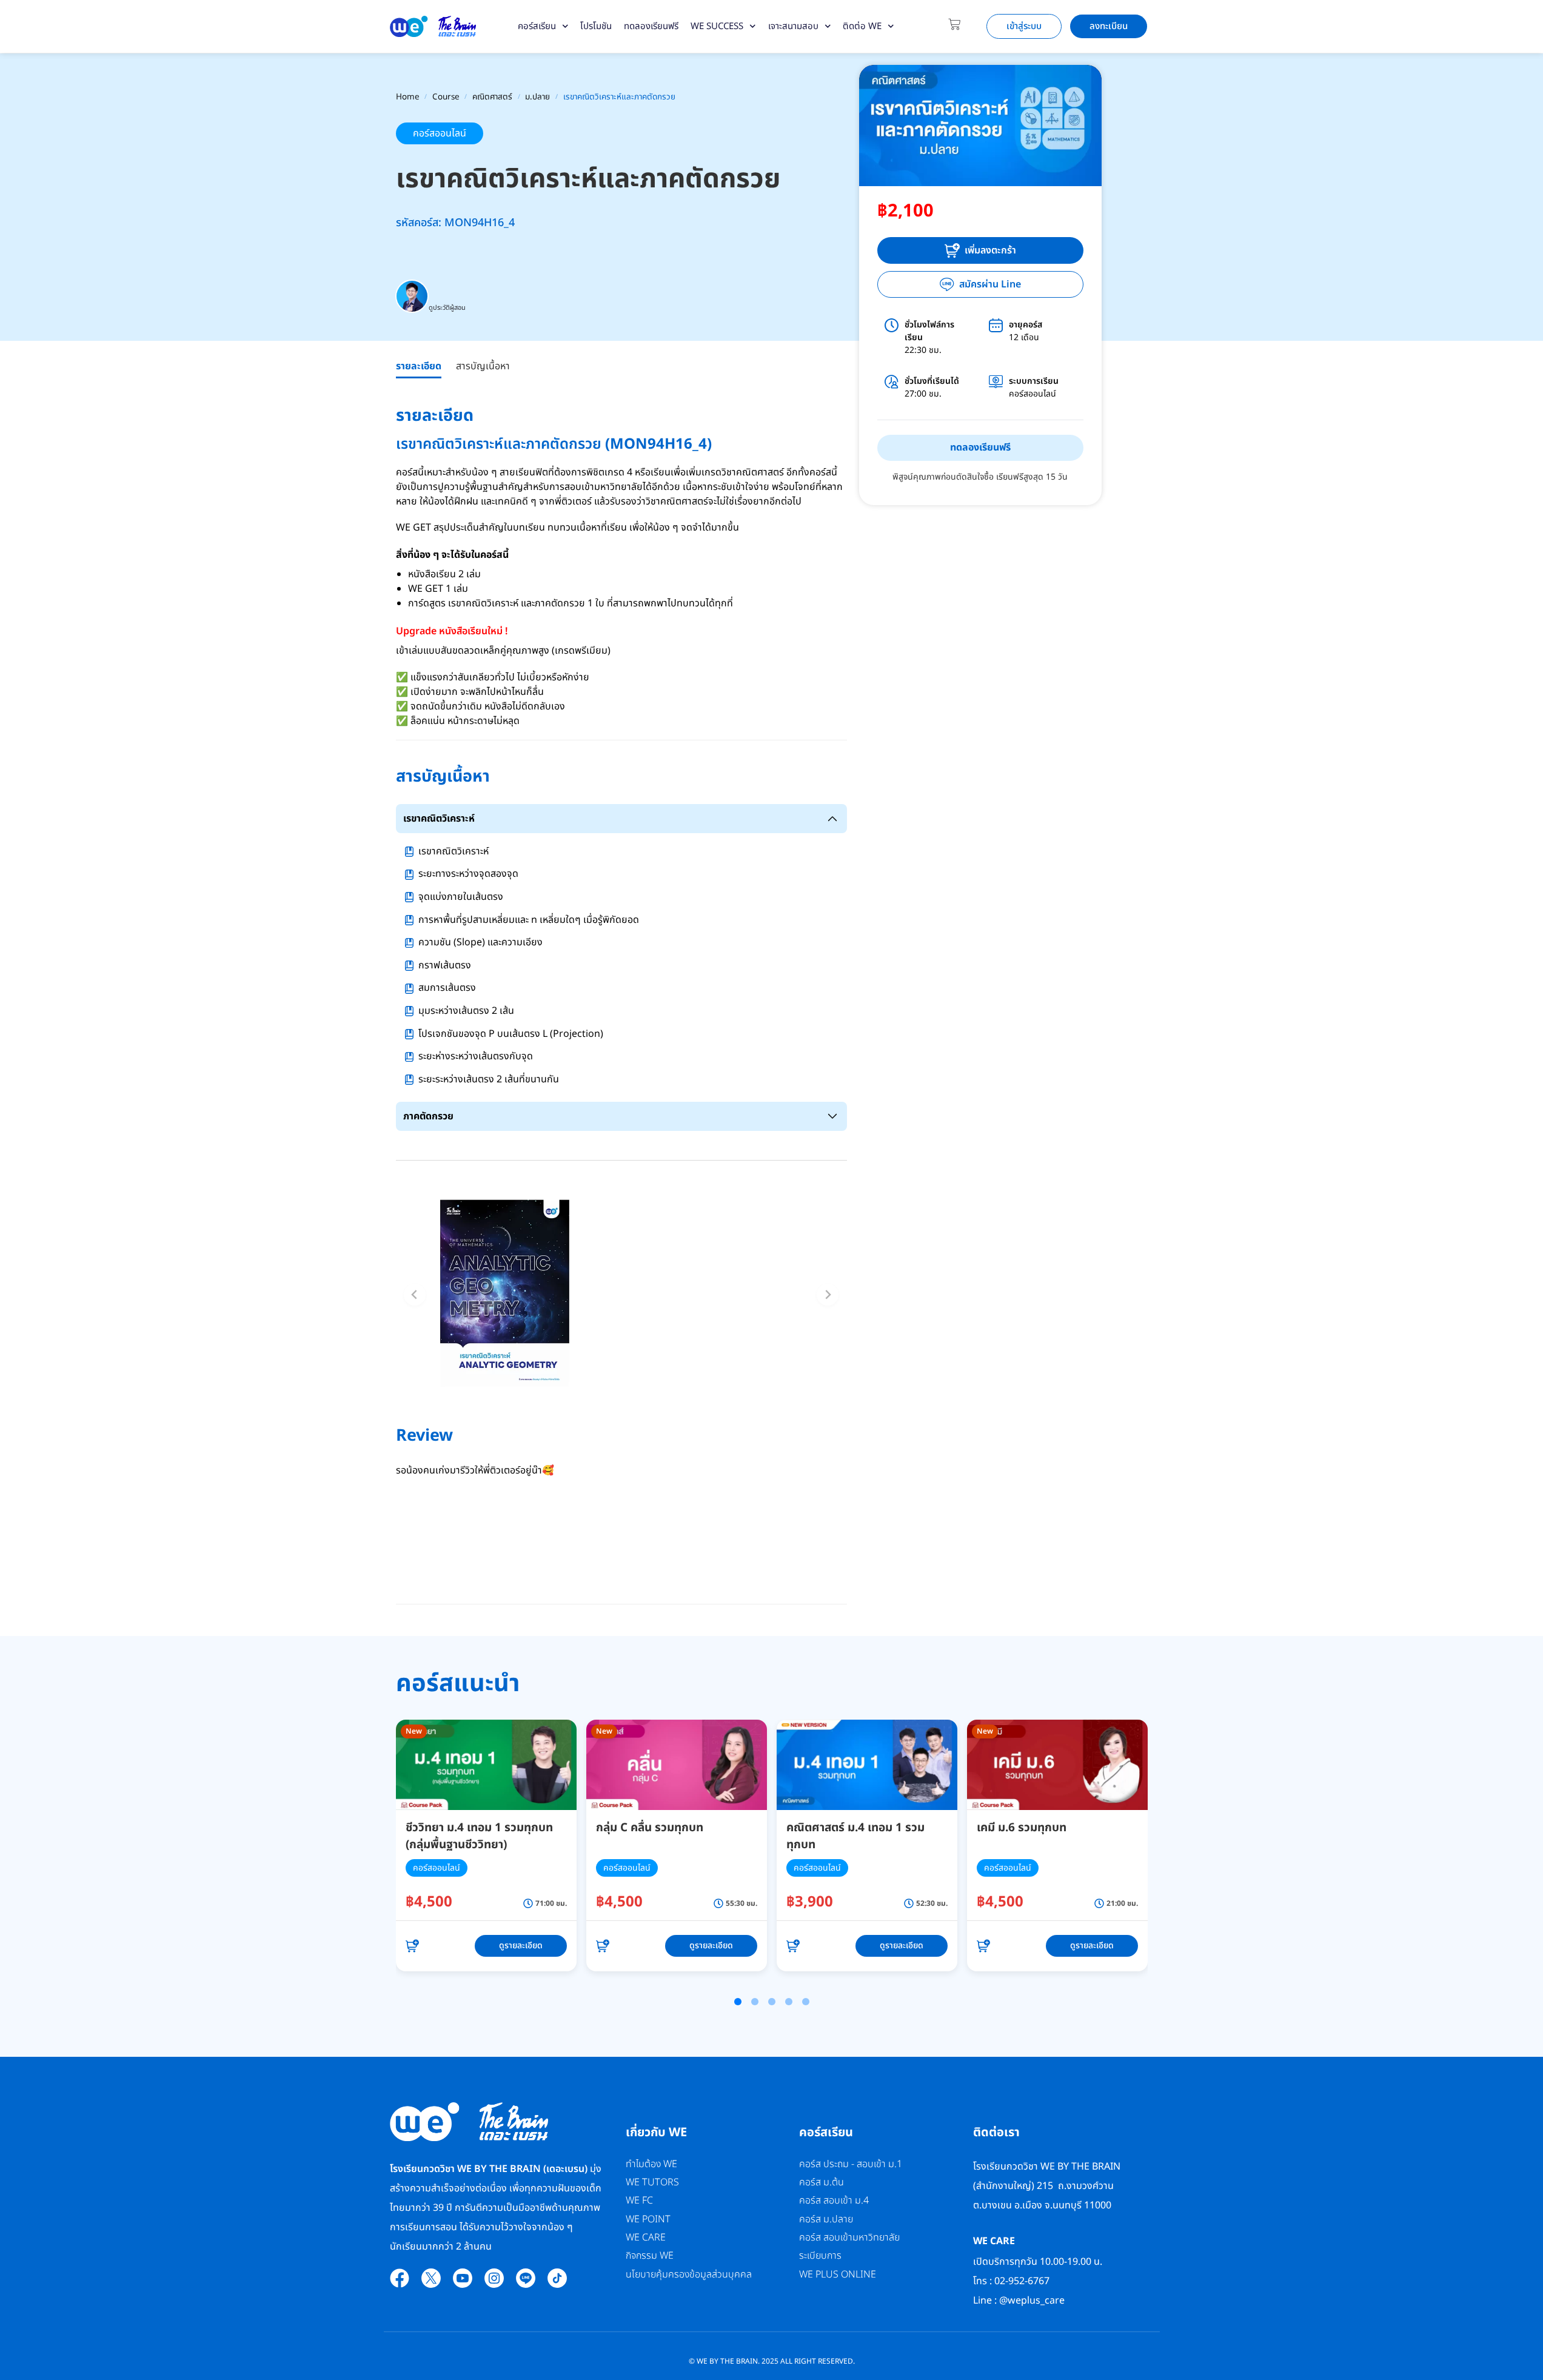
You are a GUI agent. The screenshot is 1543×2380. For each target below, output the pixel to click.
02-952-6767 (1023, 2281)
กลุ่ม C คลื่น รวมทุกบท (650, 1828)
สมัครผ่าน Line (990, 284)
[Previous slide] (415, 1295)
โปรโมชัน (596, 26)
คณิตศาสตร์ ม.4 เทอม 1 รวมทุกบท (855, 1837)
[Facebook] (400, 2278)
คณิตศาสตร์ (492, 97)
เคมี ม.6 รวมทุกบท (1022, 1828)
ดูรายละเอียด (521, 1946)
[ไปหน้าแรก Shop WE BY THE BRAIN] (433, 26)
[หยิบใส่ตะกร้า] (412, 1946)
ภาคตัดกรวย (428, 1116)
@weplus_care (1032, 2301)
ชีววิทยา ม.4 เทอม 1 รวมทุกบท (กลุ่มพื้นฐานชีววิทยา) (479, 1837)
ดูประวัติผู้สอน (447, 308)
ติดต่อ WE (862, 26)
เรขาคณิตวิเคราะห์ (439, 819)
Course (446, 97)
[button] (738, 2002)
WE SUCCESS (717, 26)
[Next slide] (828, 1295)
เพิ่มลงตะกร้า (990, 250)
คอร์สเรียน (537, 26)
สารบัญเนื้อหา (483, 366)
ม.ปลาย (537, 97)
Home (408, 97)
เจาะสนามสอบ (793, 26)
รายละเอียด (419, 366)
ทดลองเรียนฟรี (651, 26)
